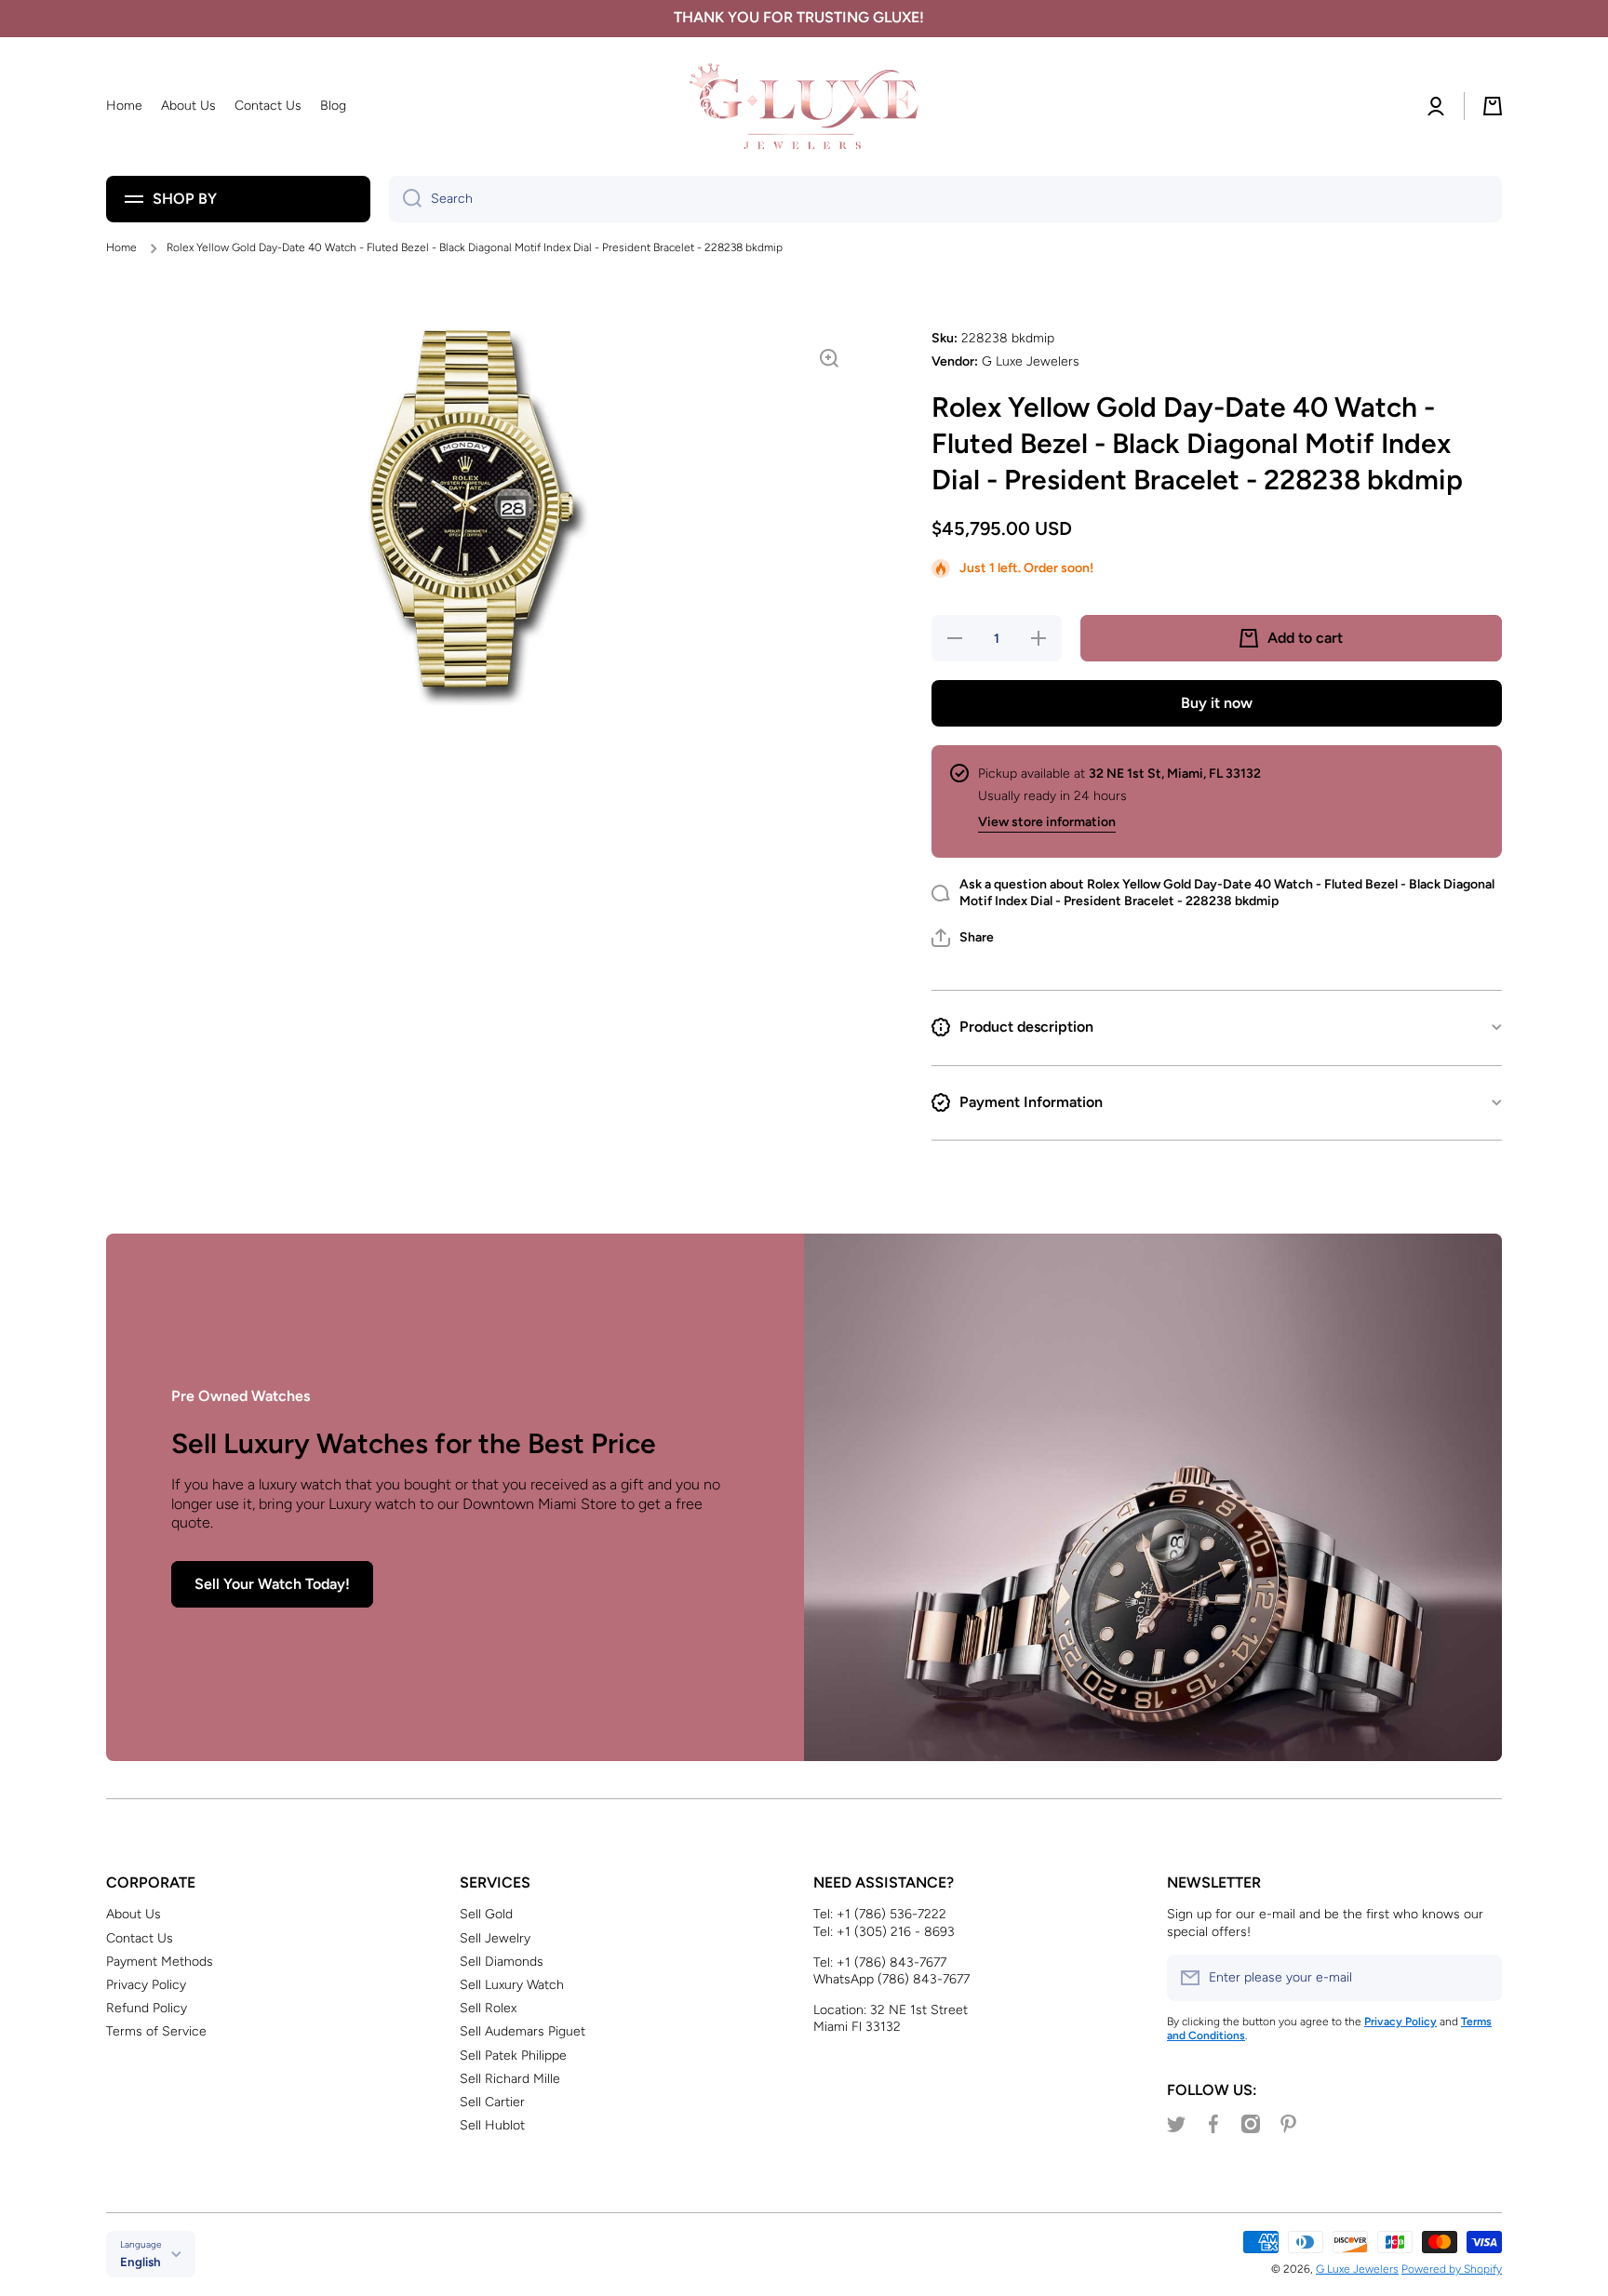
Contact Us (140, 1938)
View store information (1047, 822)
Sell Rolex (488, 2008)
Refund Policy (147, 2008)
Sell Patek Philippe (513, 2056)
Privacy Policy (146, 1985)
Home (121, 247)
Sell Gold (486, 1914)
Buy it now (1217, 703)
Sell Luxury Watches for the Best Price (414, 1443)
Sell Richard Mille (510, 2079)
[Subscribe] (1479, 1978)
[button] (963, 938)
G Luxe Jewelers (1357, 2269)
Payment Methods (160, 1962)
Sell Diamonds (502, 1962)
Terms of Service (156, 2031)
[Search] (405, 199)
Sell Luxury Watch (512, 1985)
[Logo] (804, 107)
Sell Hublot (492, 2125)
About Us (134, 1914)
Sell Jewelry (495, 1938)
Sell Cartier (492, 2102)
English (141, 2262)
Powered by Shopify (1452, 2269)
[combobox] (945, 199)
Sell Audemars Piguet (523, 2031)
